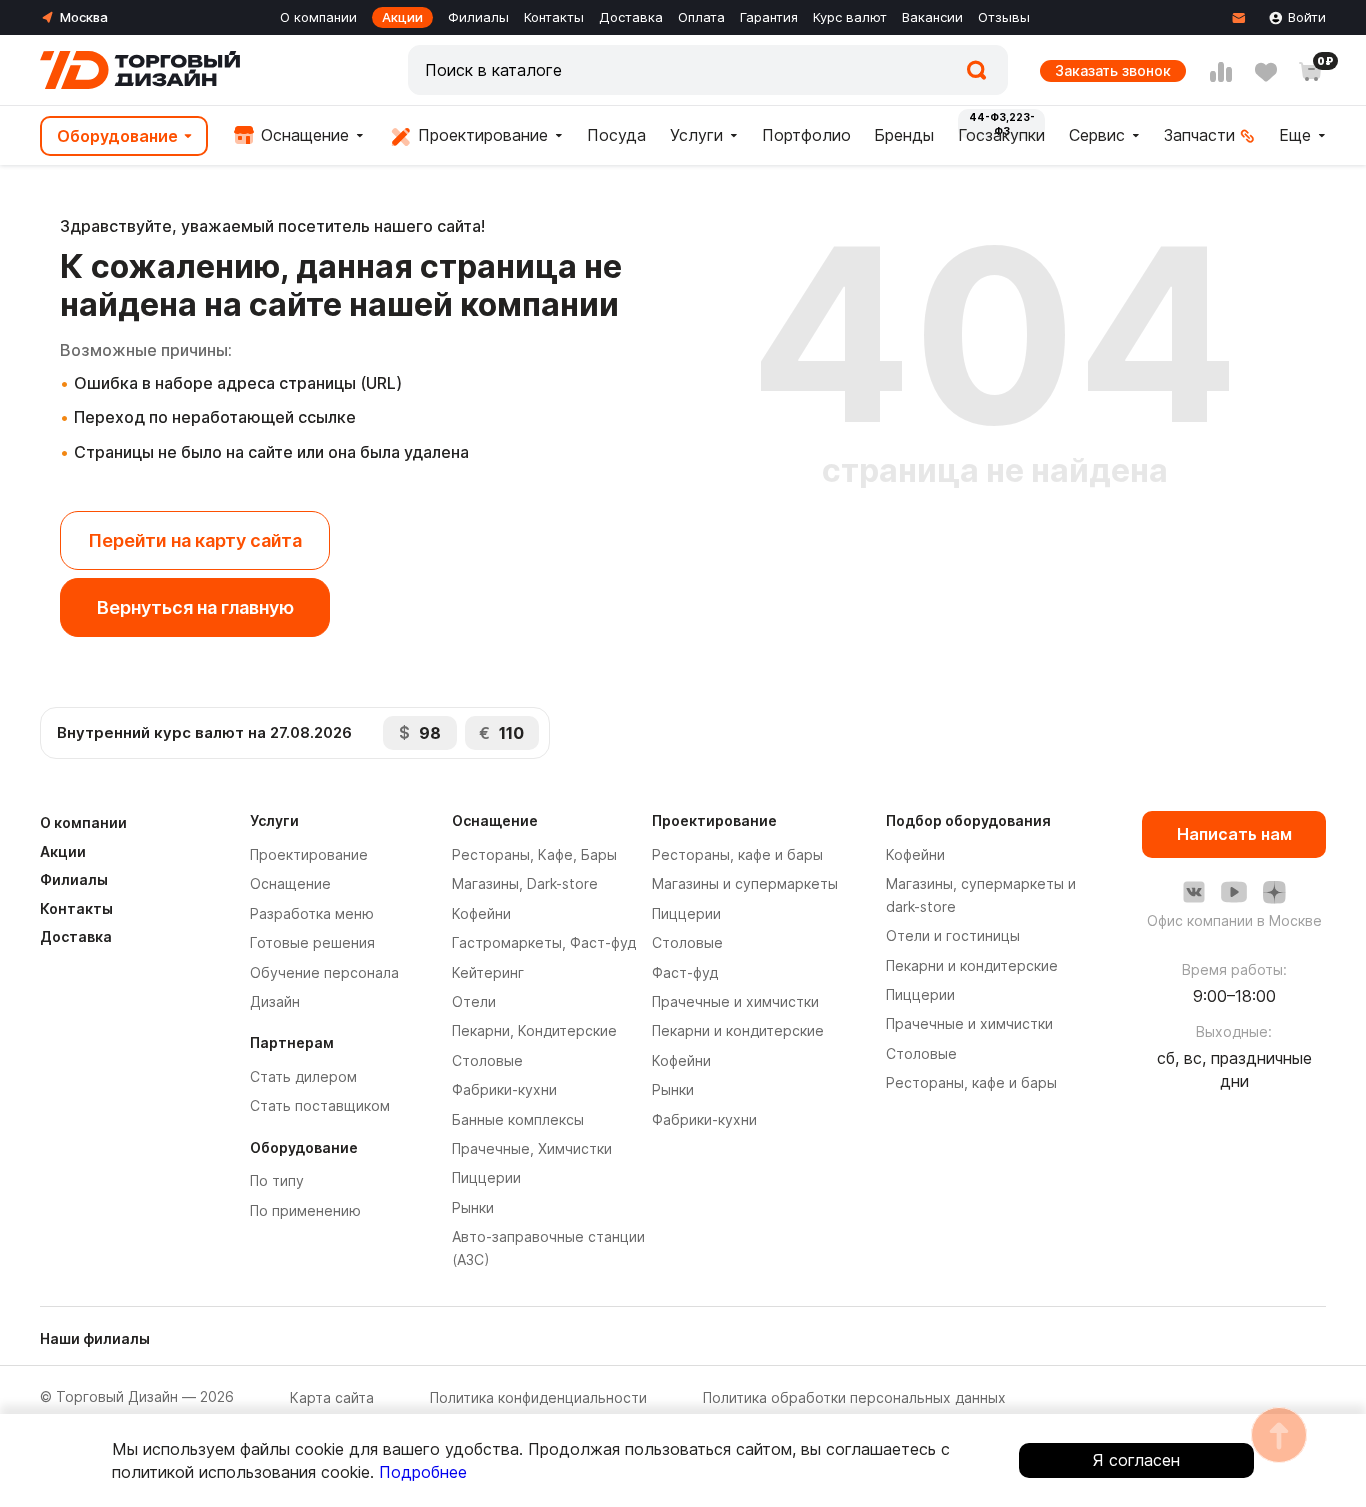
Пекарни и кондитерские (738, 1030)
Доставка (631, 17)
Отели (474, 1001)
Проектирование (480, 135)
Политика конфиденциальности (538, 1397)
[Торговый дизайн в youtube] (1234, 892)
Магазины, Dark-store (525, 883)
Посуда (616, 135)
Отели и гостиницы (953, 935)
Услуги (696, 135)
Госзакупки (1001, 135)
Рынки (473, 1207)
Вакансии (932, 17)
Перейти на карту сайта (195, 540)
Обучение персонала (324, 972)
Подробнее (423, 1472)
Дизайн (275, 1001)
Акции (402, 17)
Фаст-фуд (685, 972)
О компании (318, 17)
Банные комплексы (518, 1119)
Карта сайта (332, 1397)
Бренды (904, 135)
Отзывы (1004, 17)
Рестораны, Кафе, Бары (534, 854)
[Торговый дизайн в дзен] (1274, 892)
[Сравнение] (1221, 72)
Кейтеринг (488, 972)
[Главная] (140, 70)
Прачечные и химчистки (735, 1001)
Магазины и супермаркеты (745, 883)
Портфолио (806, 135)
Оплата (701, 17)
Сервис (1097, 135)
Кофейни (481, 913)
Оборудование (117, 136)
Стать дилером (303, 1076)
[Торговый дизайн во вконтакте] (1194, 892)
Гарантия (769, 17)
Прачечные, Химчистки (532, 1148)
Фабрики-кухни (504, 1089)
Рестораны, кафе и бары (737, 854)
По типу (277, 1180)
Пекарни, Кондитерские (534, 1030)
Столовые (487, 1060)
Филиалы (478, 17)
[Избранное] (1266, 72)
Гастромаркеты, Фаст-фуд (544, 942)
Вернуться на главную (195, 607)
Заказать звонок (1113, 70)
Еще (1295, 135)
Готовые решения (312, 942)
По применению (305, 1210)
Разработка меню (312, 913)
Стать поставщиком (320, 1105)
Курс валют (850, 17)
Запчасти (1199, 135)
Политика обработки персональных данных (854, 1397)
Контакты (554, 17)
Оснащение (302, 135)
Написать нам (1234, 834)
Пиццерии (486, 1177)
